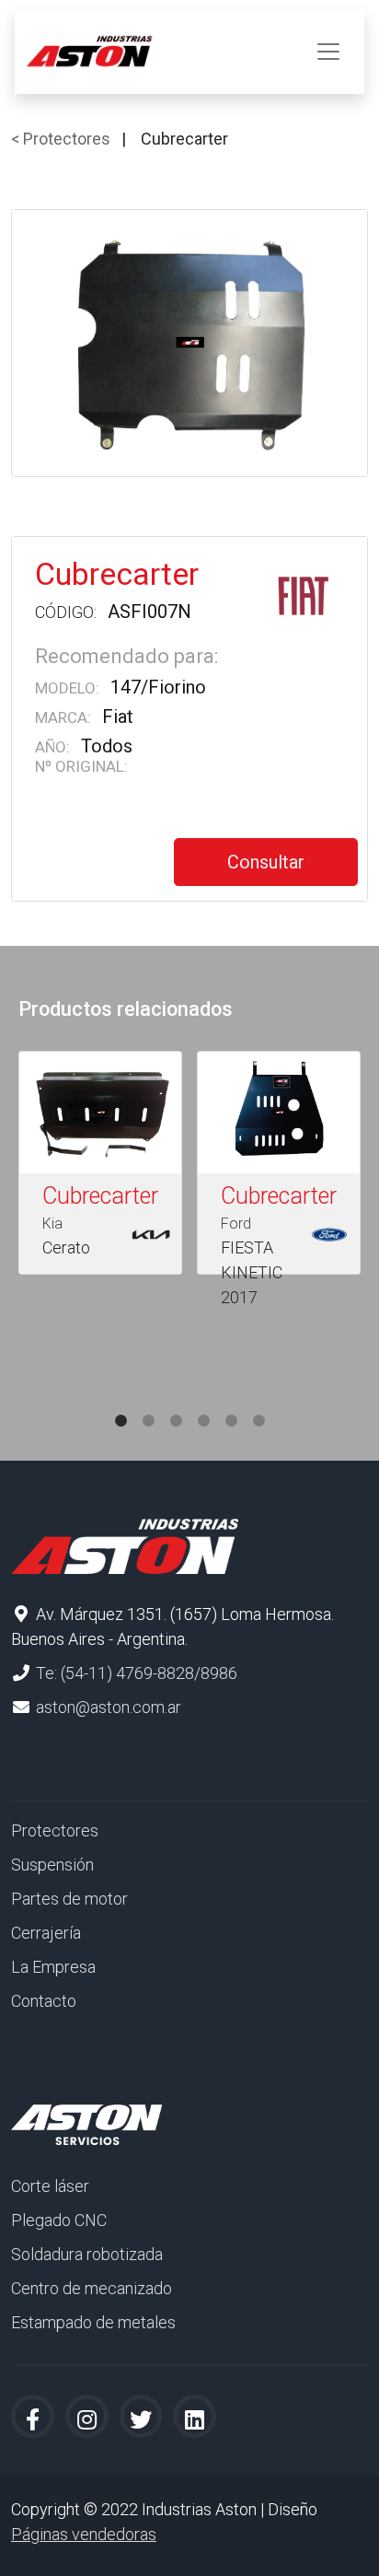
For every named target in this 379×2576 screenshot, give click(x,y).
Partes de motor (69, 1899)
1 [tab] (121, 1403)
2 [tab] (148, 1403)
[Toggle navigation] (328, 52)
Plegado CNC (59, 2220)
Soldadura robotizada (87, 2254)
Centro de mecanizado (92, 2288)
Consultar (266, 862)
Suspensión (52, 1865)
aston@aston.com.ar (109, 1707)
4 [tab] (203, 1403)
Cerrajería (46, 1933)
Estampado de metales (93, 2322)
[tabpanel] (100, 1166)
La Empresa (53, 1967)
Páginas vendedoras (84, 2534)
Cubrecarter (100, 1196)
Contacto (44, 2001)
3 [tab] (176, 1403)
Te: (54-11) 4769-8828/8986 (137, 1673)
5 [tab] (231, 1403)
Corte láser (50, 2186)
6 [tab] (258, 1403)
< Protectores (61, 139)
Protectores (55, 1830)
